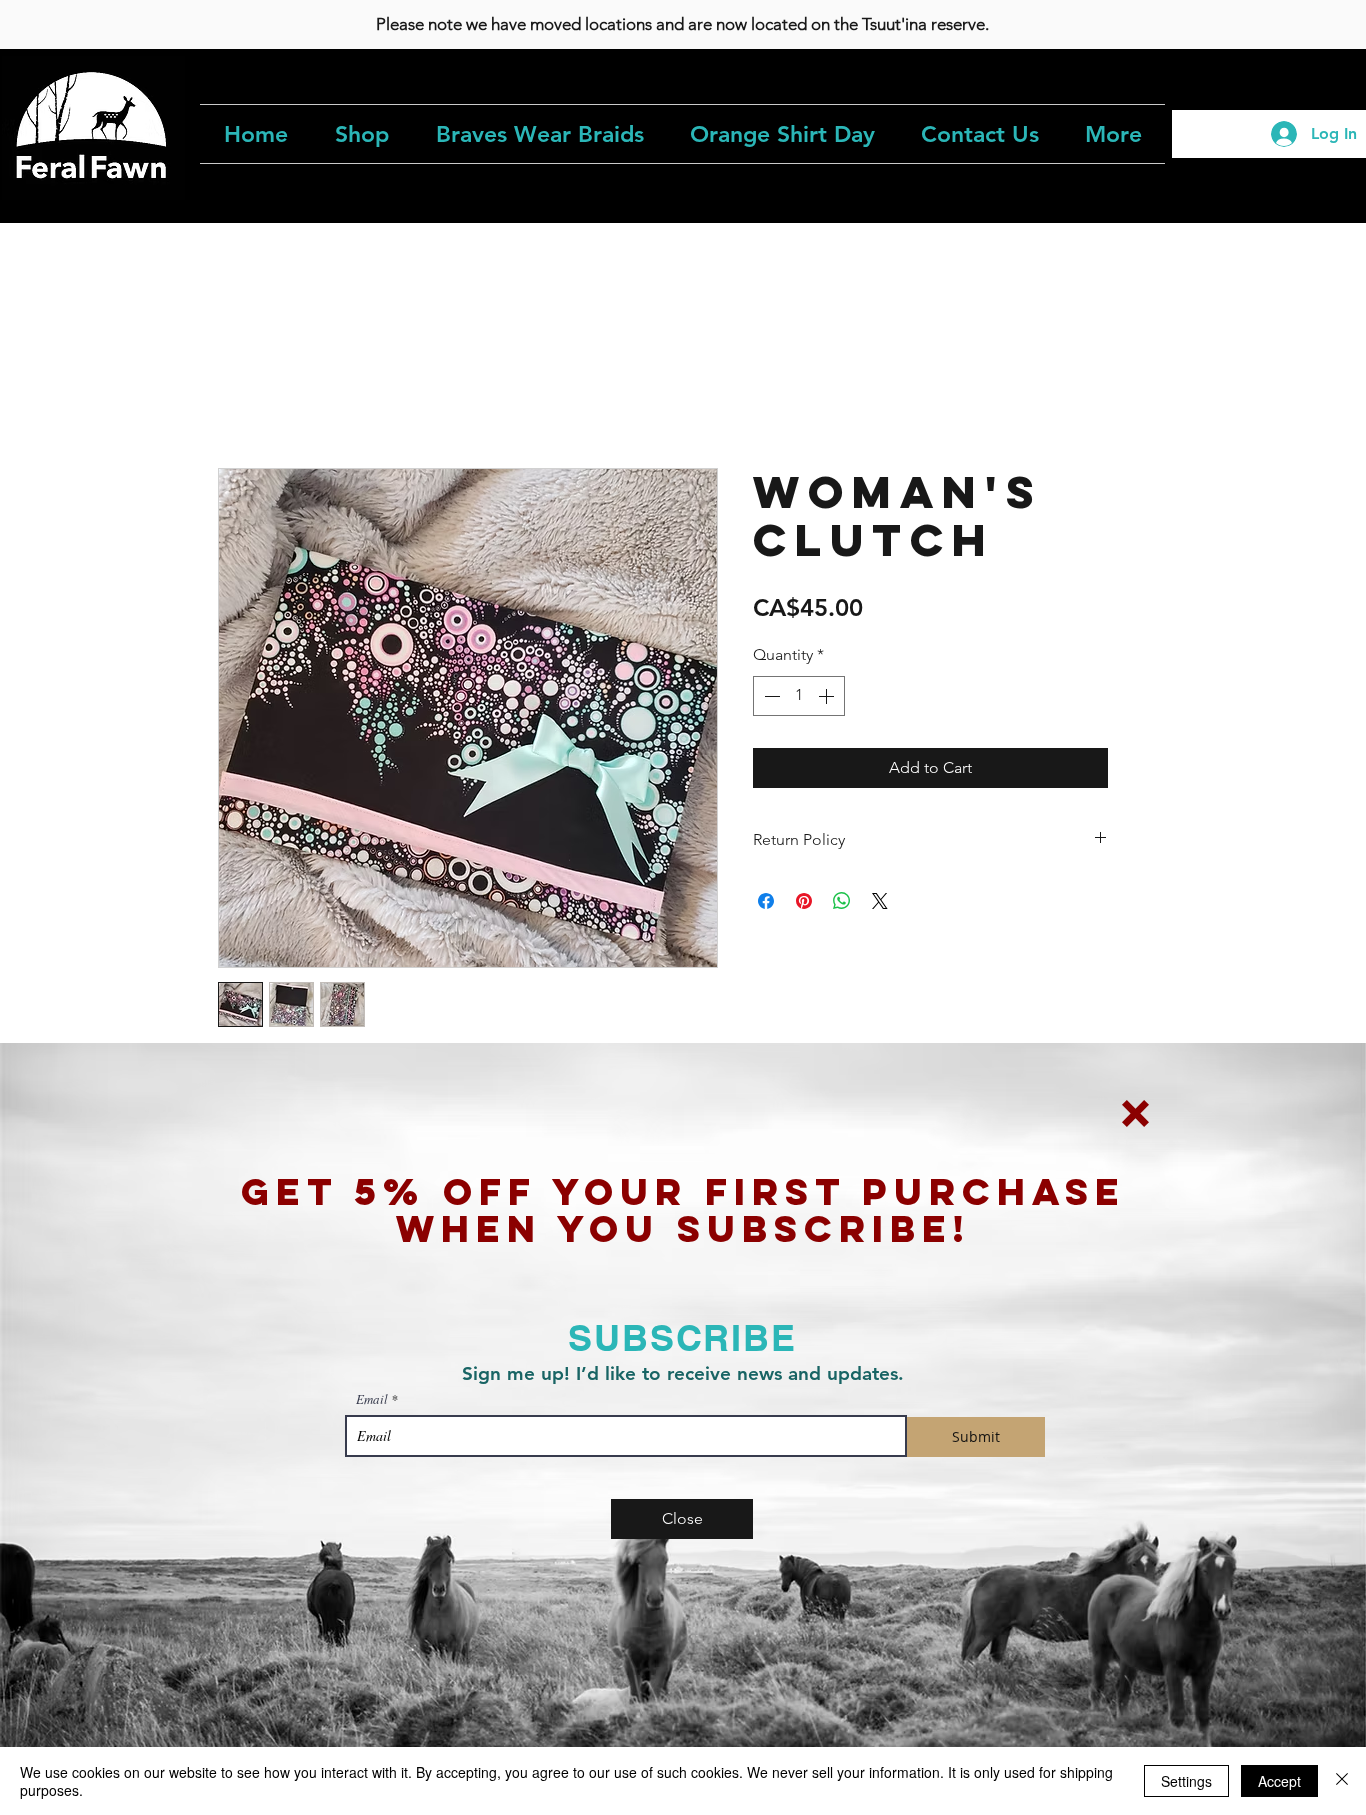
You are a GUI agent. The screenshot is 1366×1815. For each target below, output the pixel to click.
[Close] (1342, 1781)
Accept (1279, 1781)
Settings (1186, 1781)
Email (372, 1399)
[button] (1135, 1113)
